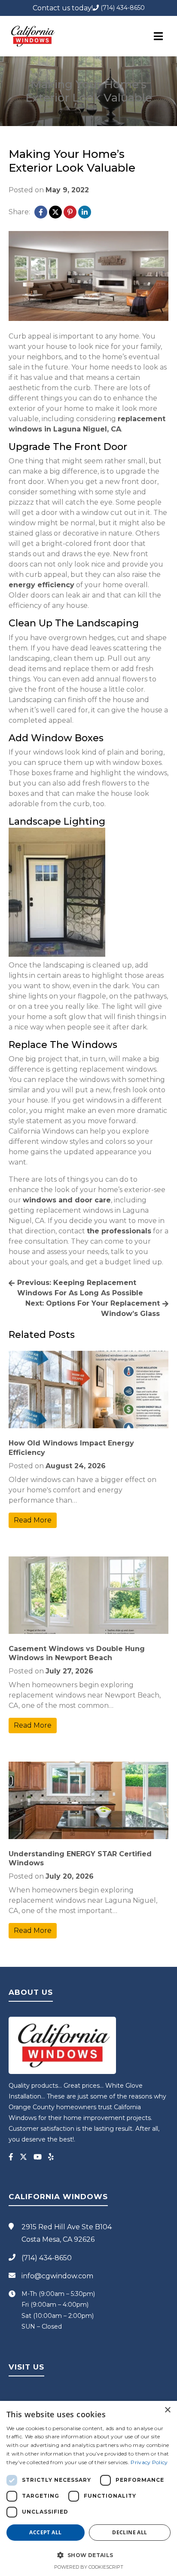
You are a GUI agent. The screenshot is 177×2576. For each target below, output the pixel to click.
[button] (88, 2555)
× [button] (167, 2410)
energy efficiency (41, 585)
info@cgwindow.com (57, 2276)
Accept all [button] (45, 2532)
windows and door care (67, 1200)
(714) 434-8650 (122, 8)
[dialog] (88, 2488)
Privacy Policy (149, 2462)
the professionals (119, 1231)
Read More (33, 1520)
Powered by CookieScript (89, 2567)
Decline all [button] (130, 2532)
